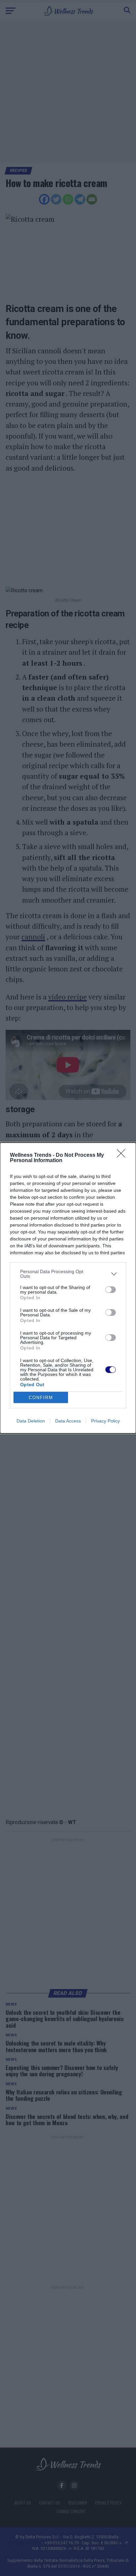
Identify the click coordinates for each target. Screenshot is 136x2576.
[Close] (123, 1155)
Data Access (68, 1421)
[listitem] (68, 1274)
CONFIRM (41, 1398)
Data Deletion (31, 1421)
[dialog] (68, 1288)
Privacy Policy (105, 1421)
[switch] (111, 1290)
